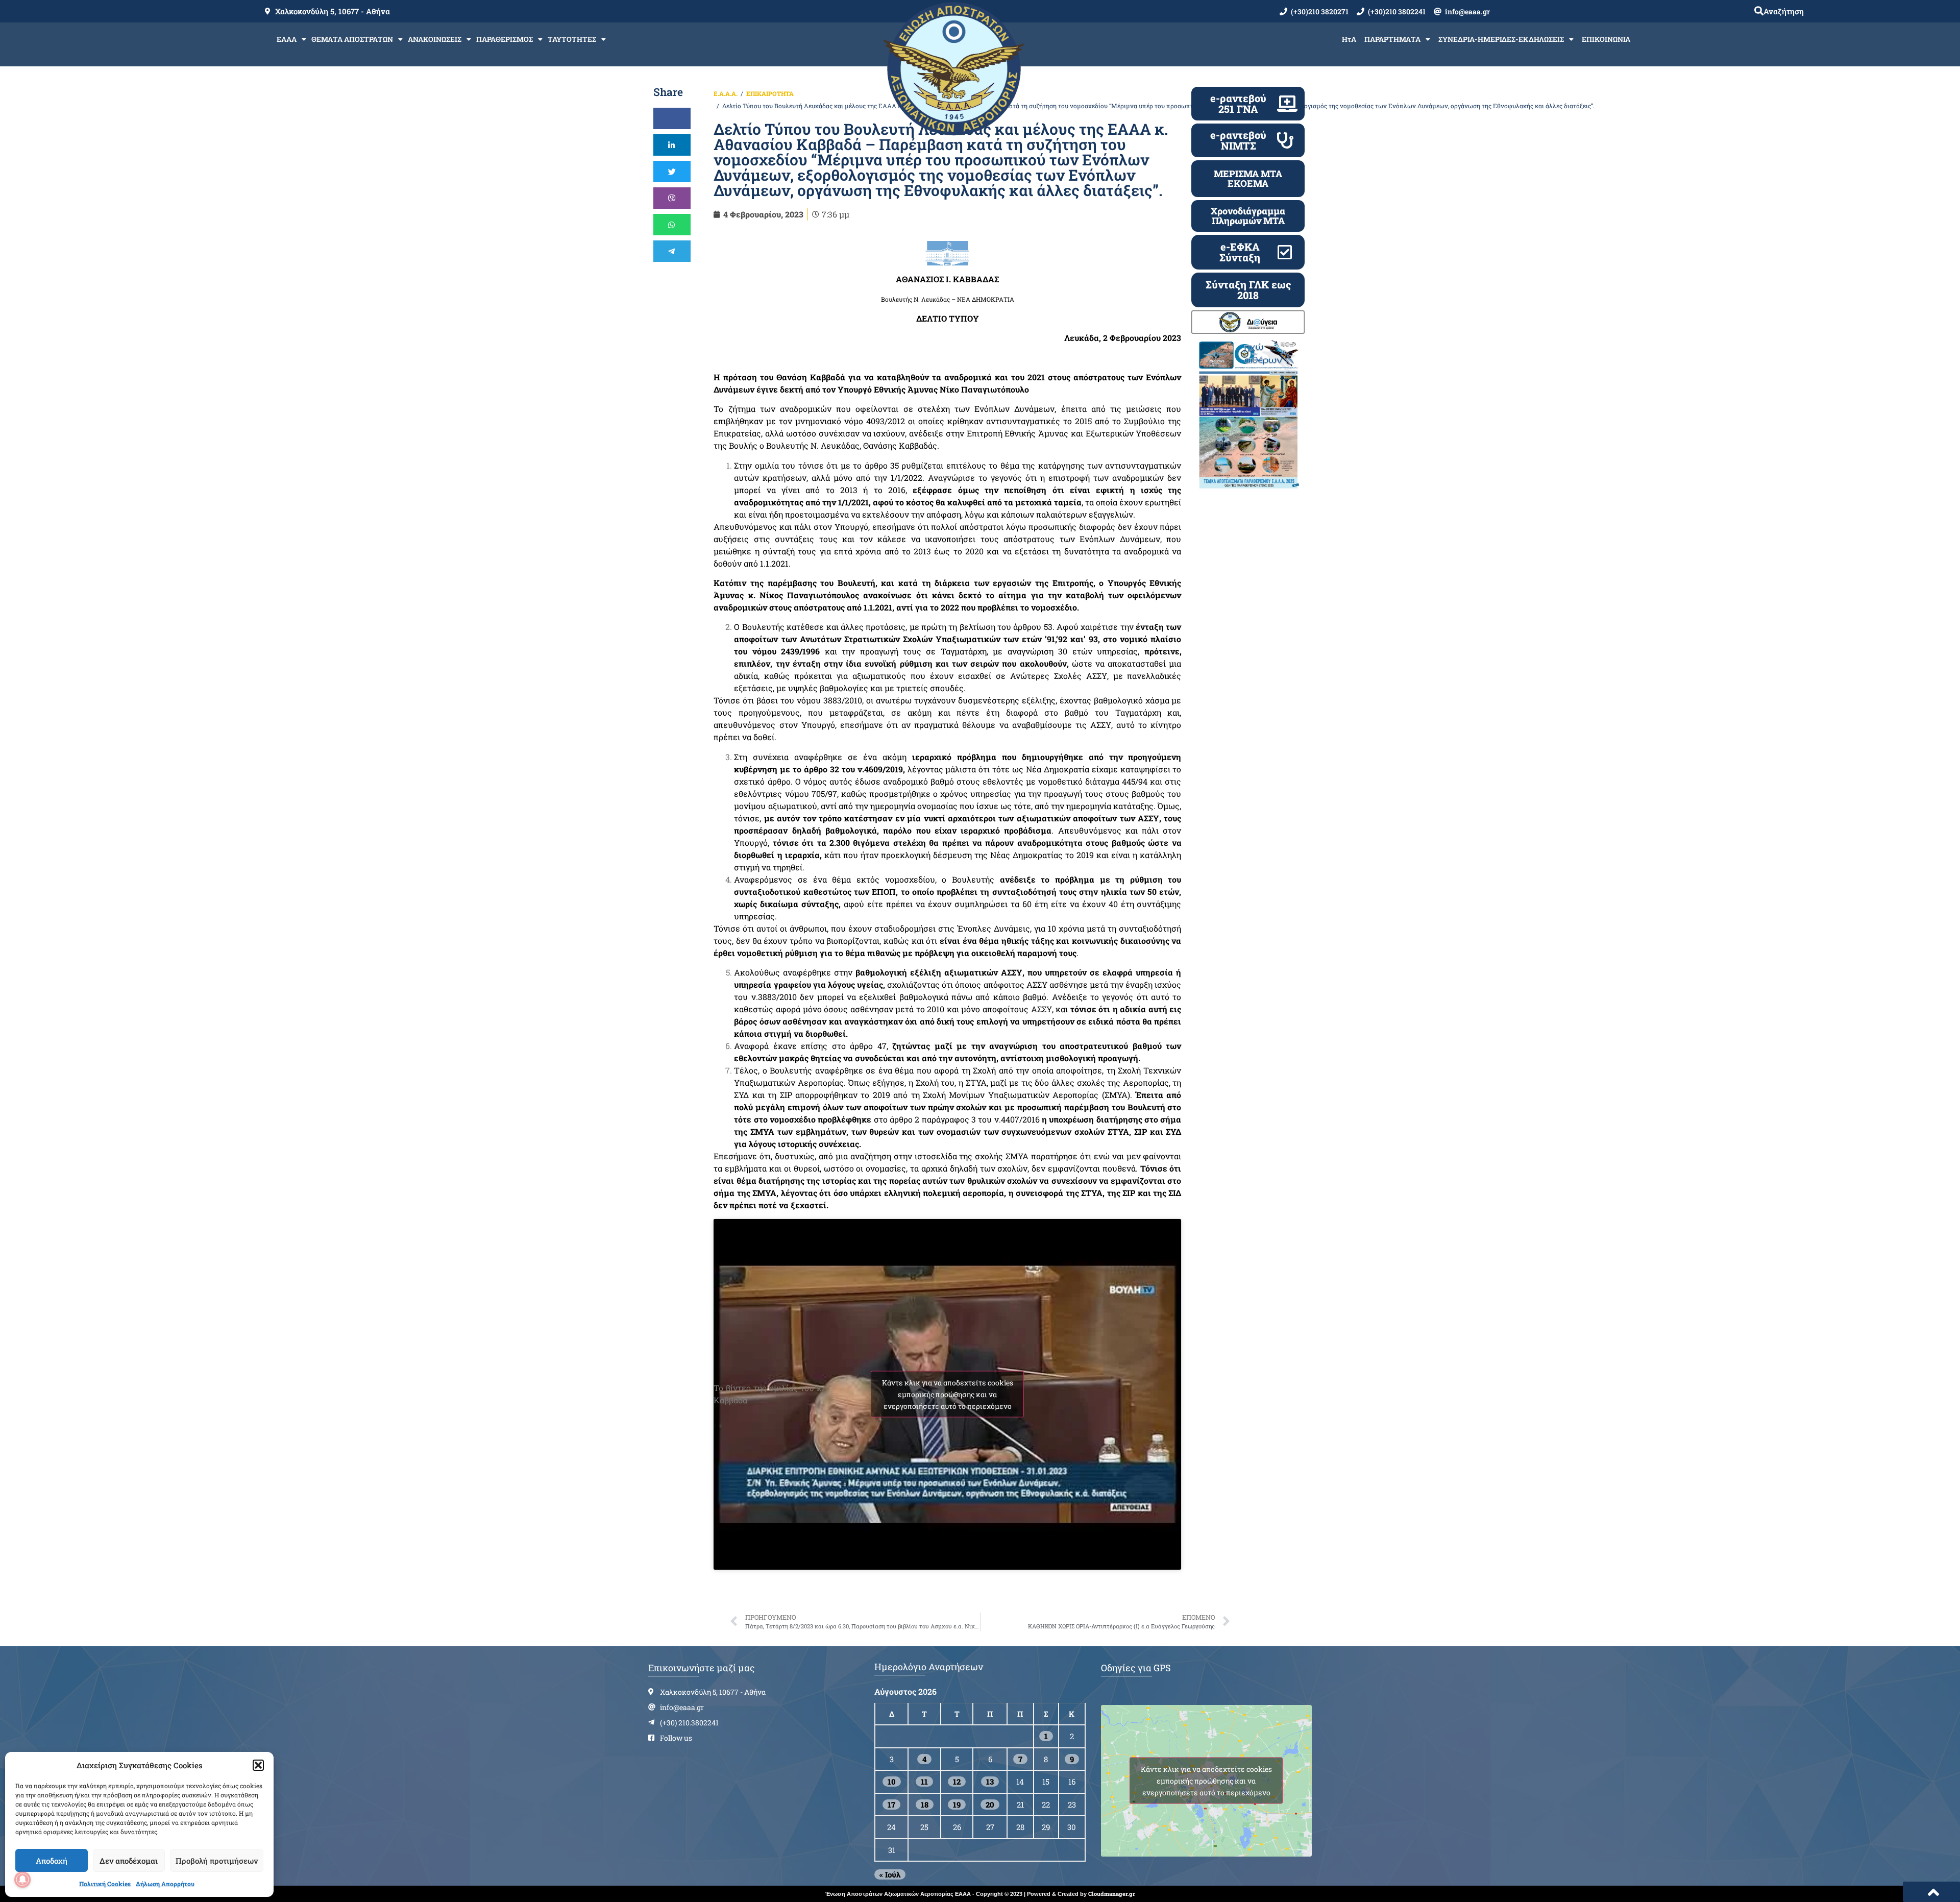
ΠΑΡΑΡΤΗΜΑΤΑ (1392, 39)
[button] (258, 1765)
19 (957, 1805)
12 (957, 1782)
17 (891, 1805)
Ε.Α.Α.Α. (726, 93)
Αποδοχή (52, 1861)
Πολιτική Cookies (105, 1884)
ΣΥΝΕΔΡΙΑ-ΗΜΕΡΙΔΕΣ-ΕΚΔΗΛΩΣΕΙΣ (1501, 39)
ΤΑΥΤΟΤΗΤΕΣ (572, 39)
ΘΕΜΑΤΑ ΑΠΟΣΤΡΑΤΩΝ (352, 39)
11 (924, 1782)
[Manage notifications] (22, 1880)
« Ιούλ (890, 1874)
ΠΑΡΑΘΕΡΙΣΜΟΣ (505, 39)
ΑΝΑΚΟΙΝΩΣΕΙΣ (435, 39)
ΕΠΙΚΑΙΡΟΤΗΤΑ (770, 93)
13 (990, 1782)
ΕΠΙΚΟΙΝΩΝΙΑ (1606, 39)
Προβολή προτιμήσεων (217, 1861)
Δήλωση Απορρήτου (165, 1884)
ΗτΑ (1349, 39)
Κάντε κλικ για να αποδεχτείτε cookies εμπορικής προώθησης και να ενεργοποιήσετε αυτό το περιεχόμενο (948, 1394)
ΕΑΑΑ (287, 39)
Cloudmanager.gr (1112, 1894)
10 (892, 1782)
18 (925, 1805)
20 (990, 1805)
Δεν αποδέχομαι (129, 1861)
